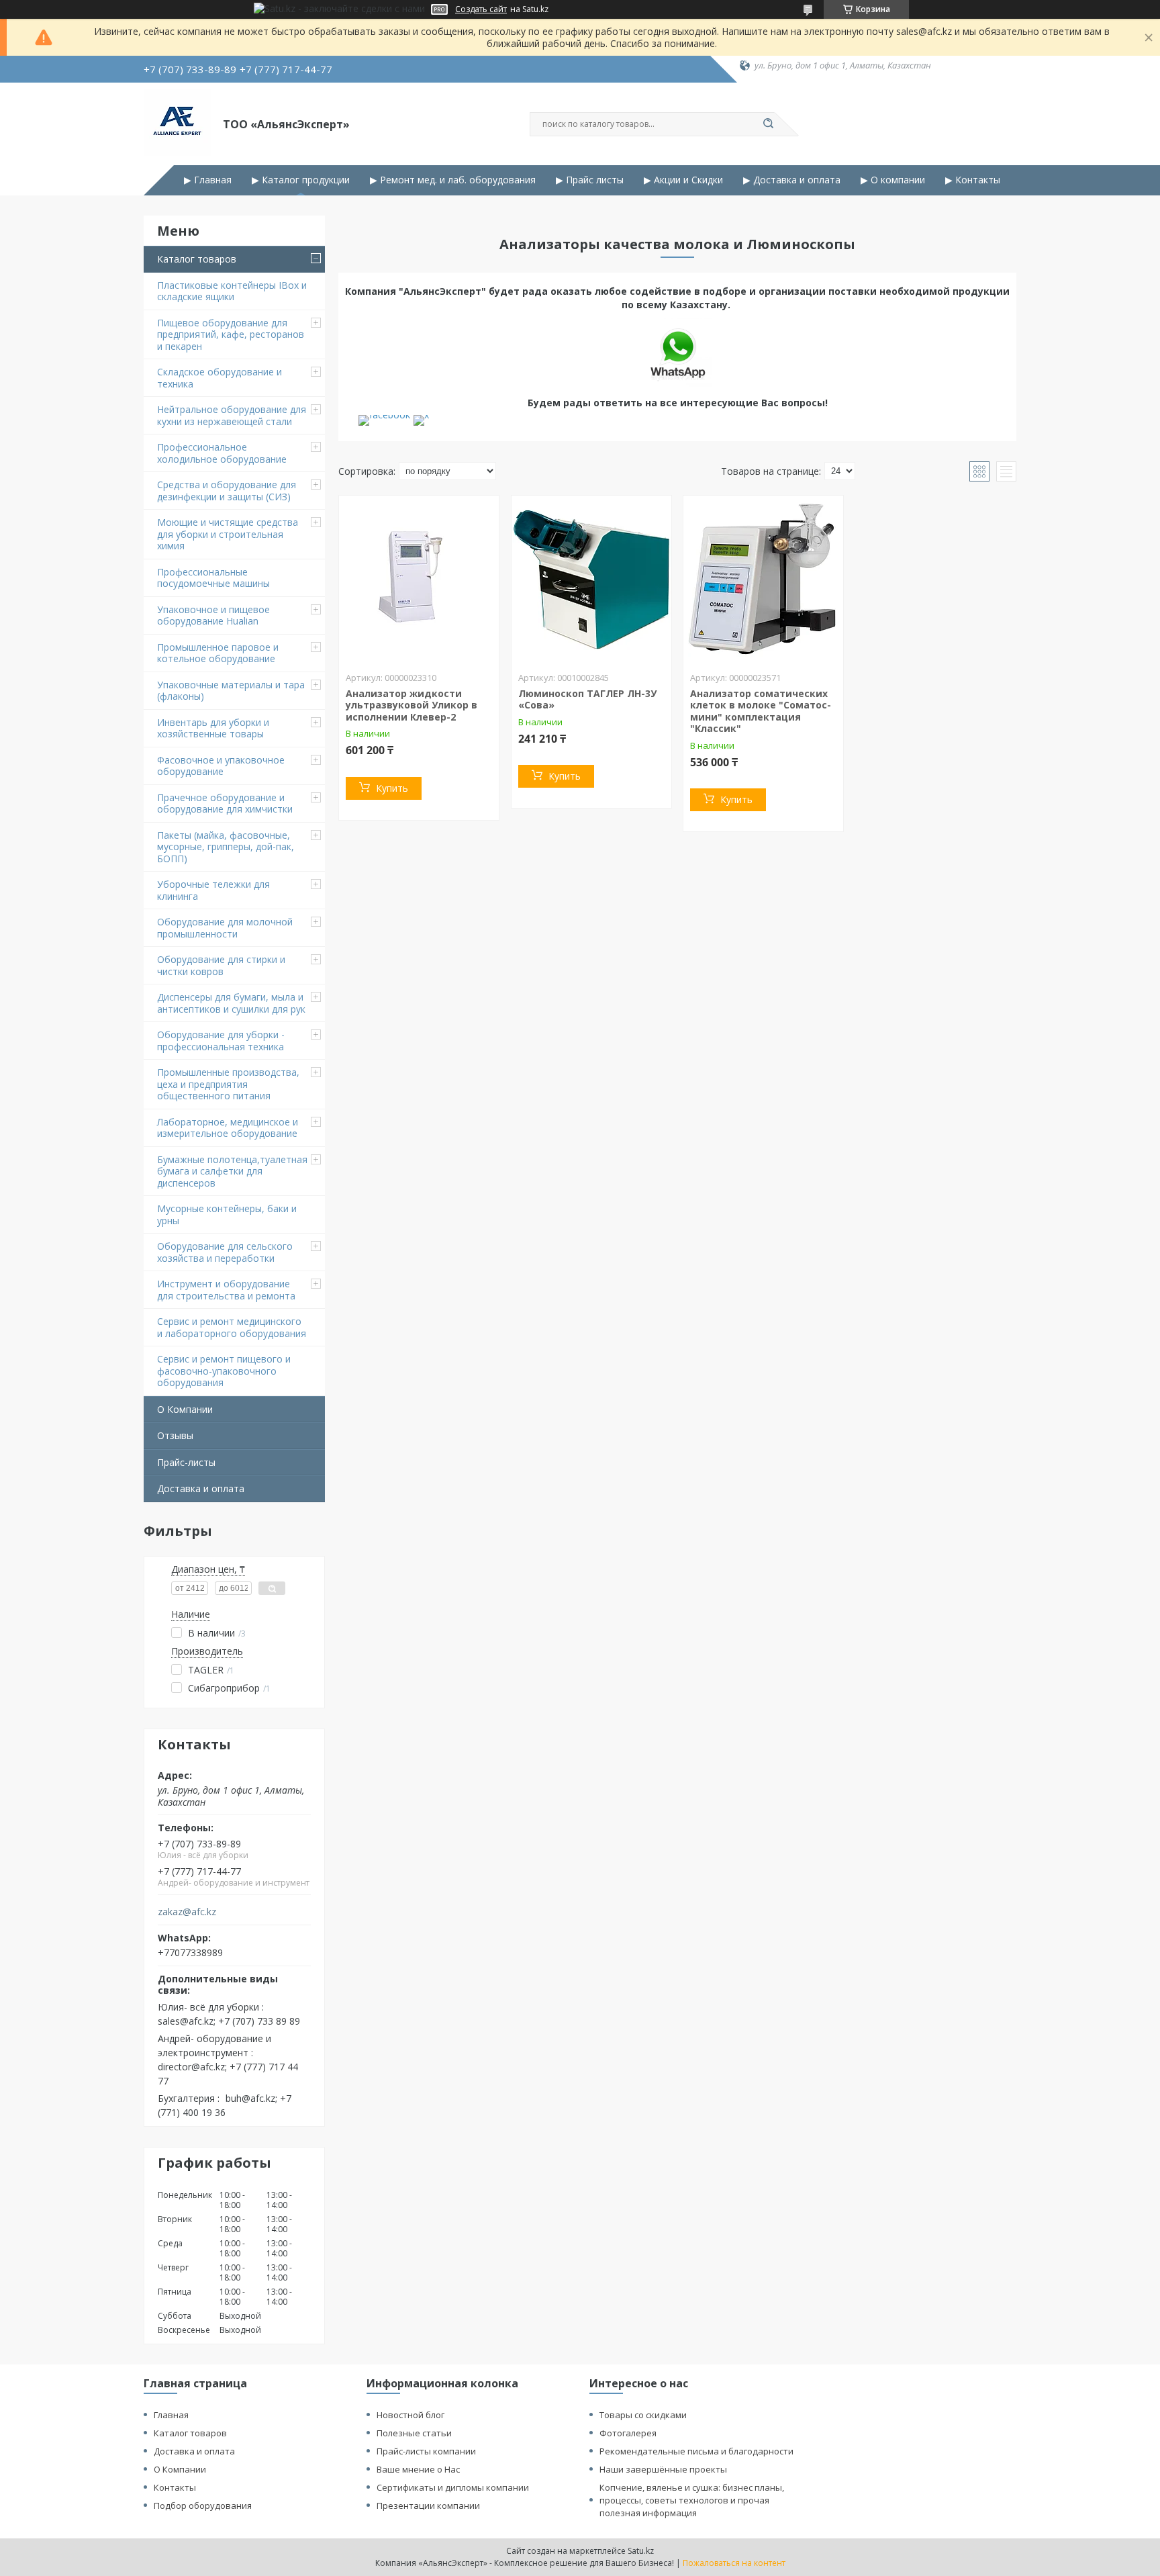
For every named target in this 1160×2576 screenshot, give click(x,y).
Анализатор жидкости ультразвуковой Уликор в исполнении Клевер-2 (412, 705)
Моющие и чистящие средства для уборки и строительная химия (228, 534)
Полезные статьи (414, 2433)
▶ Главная (208, 180)
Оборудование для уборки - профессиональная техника (221, 1041)
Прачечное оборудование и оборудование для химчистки (225, 803)
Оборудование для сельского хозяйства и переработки (225, 1252)
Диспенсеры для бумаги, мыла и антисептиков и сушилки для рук (231, 1003)
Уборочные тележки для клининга (213, 890)
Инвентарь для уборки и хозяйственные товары (213, 728)
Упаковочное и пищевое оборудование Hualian (213, 615)
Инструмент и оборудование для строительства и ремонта (226, 1290)
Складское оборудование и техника (220, 378)
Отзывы (175, 1435)
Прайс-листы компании (426, 2451)
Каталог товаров (197, 259)
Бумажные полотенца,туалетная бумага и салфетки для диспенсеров (232, 1171)
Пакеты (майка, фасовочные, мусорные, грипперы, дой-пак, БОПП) (226, 847)
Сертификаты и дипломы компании (453, 2487)
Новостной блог (410, 2415)
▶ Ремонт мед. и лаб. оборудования (453, 180)
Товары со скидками (643, 2415)
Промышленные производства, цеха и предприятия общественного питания (228, 1084)
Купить (392, 788)
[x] (421, 415)
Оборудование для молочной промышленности (225, 928)
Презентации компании (428, 2505)
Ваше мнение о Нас (418, 2469)
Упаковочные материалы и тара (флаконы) (231, 691)
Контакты (175, 2487)
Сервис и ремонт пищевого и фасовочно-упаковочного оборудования (224, 1371)
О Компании (185, 1409)
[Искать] (768, 124)
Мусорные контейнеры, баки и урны (227, 1214)
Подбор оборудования (203, 2505)
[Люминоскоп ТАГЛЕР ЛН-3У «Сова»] (591, 580)
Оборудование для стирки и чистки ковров (221, 965)
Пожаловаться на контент (734, 2563)
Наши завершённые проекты (663, 2469)
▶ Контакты (973, 180)
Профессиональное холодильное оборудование (222, 453)
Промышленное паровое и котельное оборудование (218, 653)
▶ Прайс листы (590, 180)
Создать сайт (481, 9)
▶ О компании (893, 180)
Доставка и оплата (201, 1488)
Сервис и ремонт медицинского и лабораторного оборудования (232, 1327)
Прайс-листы (186, 1462)
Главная (171, 2415)
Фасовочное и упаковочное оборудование (221, 766)
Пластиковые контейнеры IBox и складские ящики (232, 291)
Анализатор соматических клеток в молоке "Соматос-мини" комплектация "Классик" (761, 711)
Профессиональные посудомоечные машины (213, 578)
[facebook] (384, 415)
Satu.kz (641, 2551)
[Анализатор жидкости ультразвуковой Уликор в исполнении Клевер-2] (419, 580)
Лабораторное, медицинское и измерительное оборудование (228, 1128)
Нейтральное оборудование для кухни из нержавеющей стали (232, 415)
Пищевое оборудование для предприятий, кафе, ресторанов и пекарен (231, 334)
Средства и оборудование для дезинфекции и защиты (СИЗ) (227, 491)
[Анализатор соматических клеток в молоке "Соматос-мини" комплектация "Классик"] (763, 580)
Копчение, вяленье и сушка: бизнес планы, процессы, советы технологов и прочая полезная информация (692, 2500)
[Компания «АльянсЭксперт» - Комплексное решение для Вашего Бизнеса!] (177, 123)
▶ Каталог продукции (301, 180)
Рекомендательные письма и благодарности (696, 2451)
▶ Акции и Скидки (683, 180)
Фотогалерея (628, 2433)
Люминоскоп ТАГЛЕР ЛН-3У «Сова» (587, 699)
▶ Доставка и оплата (792, 180)
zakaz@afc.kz (187, 1912)
